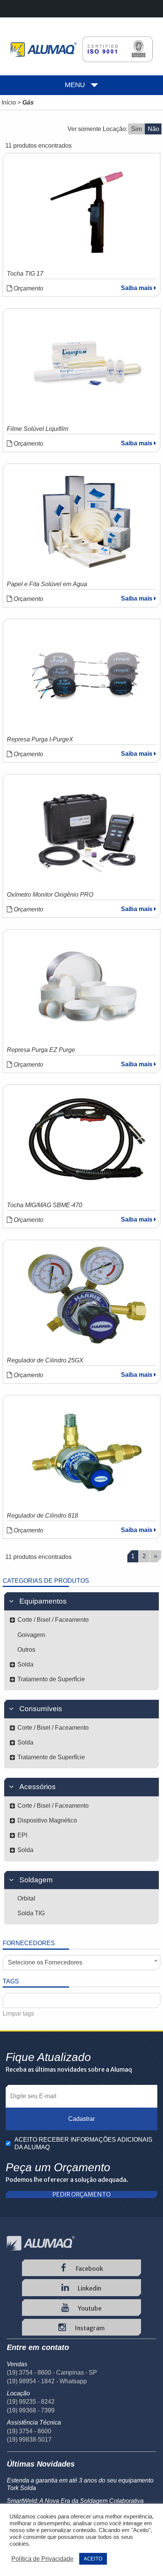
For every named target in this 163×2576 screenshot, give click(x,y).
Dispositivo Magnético (47, 1820)
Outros (26, 1650)
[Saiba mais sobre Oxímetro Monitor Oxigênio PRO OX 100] (87, 831)
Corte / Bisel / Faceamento (53, 1620)
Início (9, 102)
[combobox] (81, 1963)
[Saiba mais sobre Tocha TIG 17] (87, 210)
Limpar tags (18, 2014)
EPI (22, 1835)
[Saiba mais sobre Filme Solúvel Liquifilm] (87, 365)
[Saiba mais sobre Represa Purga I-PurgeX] (87, 676)
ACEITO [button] (93, 2559)
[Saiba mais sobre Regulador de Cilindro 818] (87, 1452)
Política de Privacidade (42, 2559)
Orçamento (28, 288)
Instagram (89, 2328)
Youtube (89, 2308)
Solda (25, 1664)
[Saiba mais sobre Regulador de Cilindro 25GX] (87, 1297)
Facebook (89, 2269)
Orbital (26, 1898)
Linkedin (89, 2288)
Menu (75, 85)
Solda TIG (31, 1913)
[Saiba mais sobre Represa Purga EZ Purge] (87, 986)
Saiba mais (137, 288)
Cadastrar (81, 2119)
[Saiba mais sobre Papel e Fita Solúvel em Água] (87, 521)
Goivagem (31, 1635)
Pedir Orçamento (81, 2195)
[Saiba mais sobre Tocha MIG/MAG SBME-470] (87, 1142)
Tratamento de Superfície (51, 1679)
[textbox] (9, 2001)
